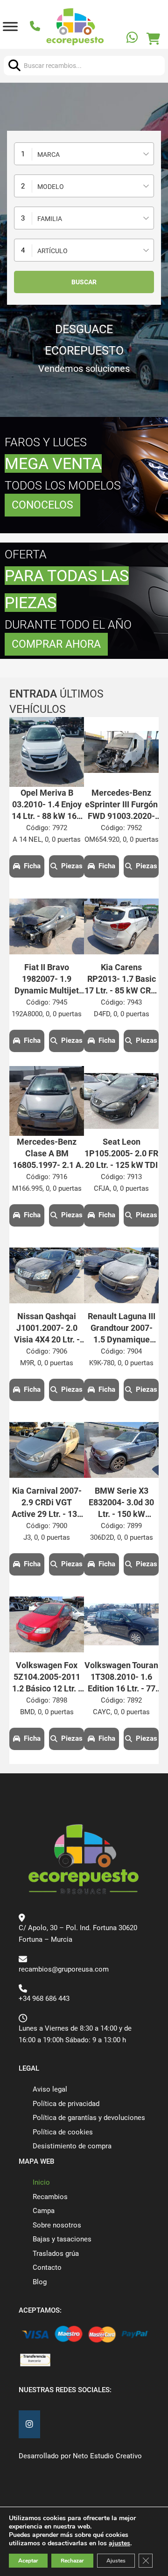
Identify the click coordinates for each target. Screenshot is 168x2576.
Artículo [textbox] (52, 251)
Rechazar (72, 2561)
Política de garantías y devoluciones (89, 2118)
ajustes (119, 2543)
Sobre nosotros (57, 2225)
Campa (44, 2211)
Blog (40, 2282)
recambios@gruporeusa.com (64, 1969)
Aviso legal (50, 2089)
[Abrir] (10, 27)
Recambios (50, 2197)
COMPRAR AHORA (56, 644)
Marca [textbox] (49, 154)
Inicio (41, 2182)
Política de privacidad (66, 2104)
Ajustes (116, 2561)
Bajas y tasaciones (62, 2239)
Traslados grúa (56, 2254)
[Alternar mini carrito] (153, 39)
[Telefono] (36, 27)
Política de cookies (63, 2132)
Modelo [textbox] (51, 187)
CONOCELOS (42, 505)
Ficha (32, 866)
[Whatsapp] (133, 39)
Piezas (72, 866)
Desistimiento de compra (72, 2146)
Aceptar (28, 2561)
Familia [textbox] (50, 219)
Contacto (47, 2267)
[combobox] (84, 154)
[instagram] (29, 2425)
